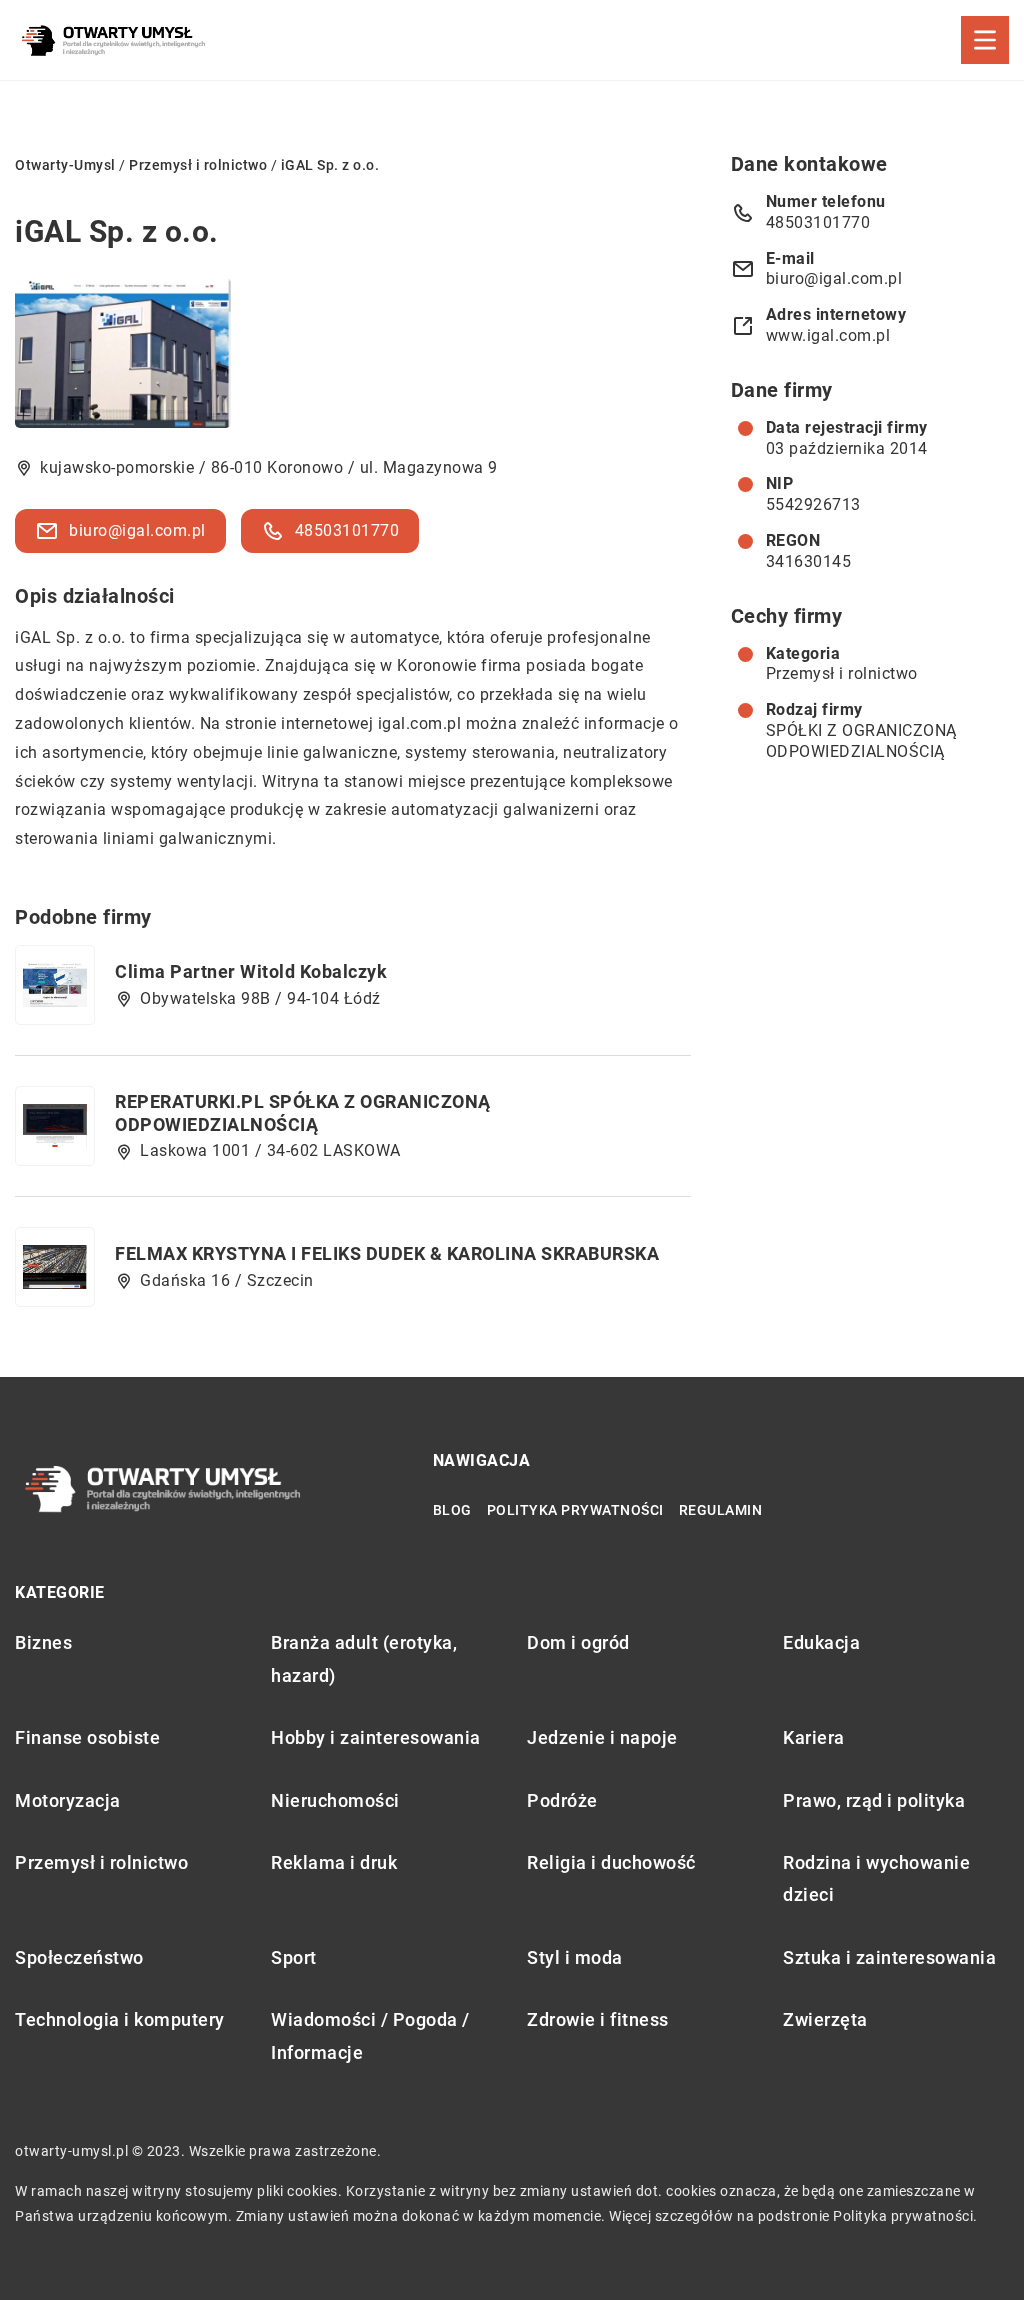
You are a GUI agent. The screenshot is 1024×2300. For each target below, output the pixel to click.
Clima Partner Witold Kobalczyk (251, 971)
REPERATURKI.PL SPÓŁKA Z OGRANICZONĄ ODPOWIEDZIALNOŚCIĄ (303, 1113)
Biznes (43, 1642)
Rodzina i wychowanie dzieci (876, 1878)
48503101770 (347, 530)
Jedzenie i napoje (602, 1737)
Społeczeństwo (79, 1957)
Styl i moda (575, 1957)
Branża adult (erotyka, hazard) (364, 1658)
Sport (294, 1957)
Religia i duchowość (611, 1862)
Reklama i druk (334, 1862)
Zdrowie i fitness (598, 2019)
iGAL (33, 637)
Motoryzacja (68, 1800)
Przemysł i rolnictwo (842, 673)
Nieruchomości (335, 1800)
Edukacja (821, 1642)
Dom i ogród (578, 1642)
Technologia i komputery (120, 2019)
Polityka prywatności (575, 1510)
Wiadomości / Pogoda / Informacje (370, 2035)
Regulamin (721, 1510)
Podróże (562, 1800)
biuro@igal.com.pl (137, 530)
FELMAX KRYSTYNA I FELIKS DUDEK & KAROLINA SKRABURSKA (387, 1253)
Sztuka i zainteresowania (889, 1957)
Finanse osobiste (87, 1737)
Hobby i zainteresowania (376, 1737)
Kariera (814, 1737)
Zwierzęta (825, 2019)
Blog (452, 1510)
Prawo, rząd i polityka (874, 1800)
